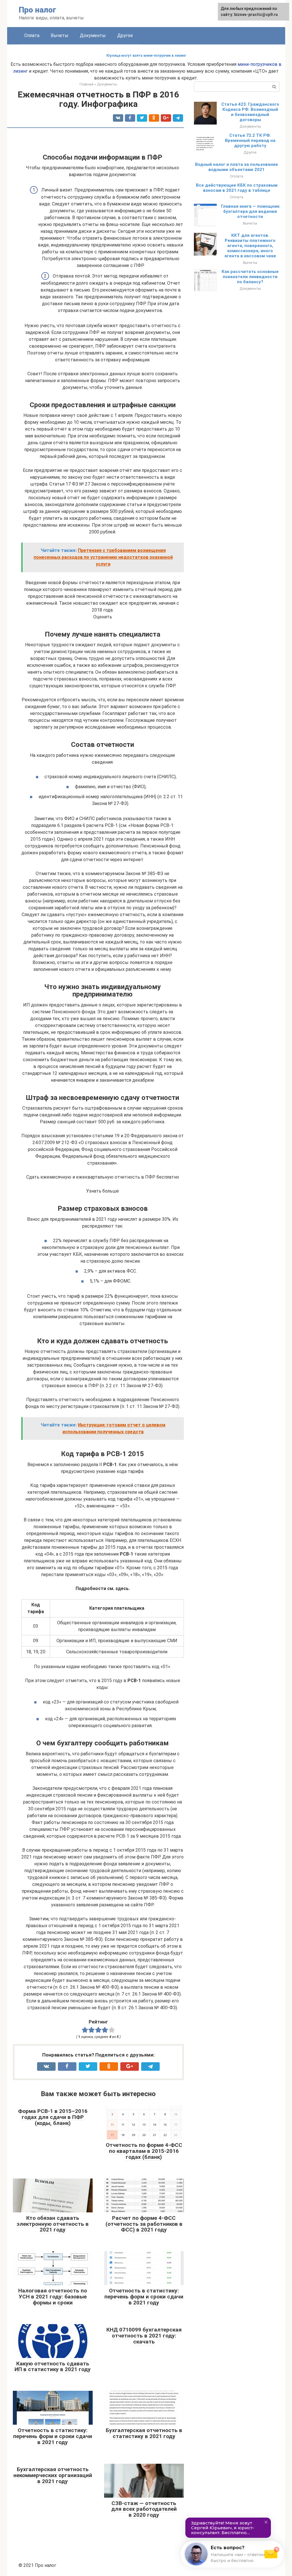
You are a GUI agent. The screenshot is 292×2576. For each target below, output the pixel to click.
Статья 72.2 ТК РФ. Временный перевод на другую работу (250, 140)
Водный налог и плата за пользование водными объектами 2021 (237, 167)
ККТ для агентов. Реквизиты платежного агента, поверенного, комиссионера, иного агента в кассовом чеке (250, 246)
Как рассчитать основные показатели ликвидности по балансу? (250, 277)
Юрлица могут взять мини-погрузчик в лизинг (146, 56)
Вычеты (60, 35)
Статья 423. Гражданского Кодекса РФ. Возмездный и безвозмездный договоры (250, 112)
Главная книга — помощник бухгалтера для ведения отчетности (250, 211)
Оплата (32, 35)
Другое (125, 35)
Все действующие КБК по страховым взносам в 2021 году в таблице (237, 188)
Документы (93, 35)
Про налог (37, 10)
